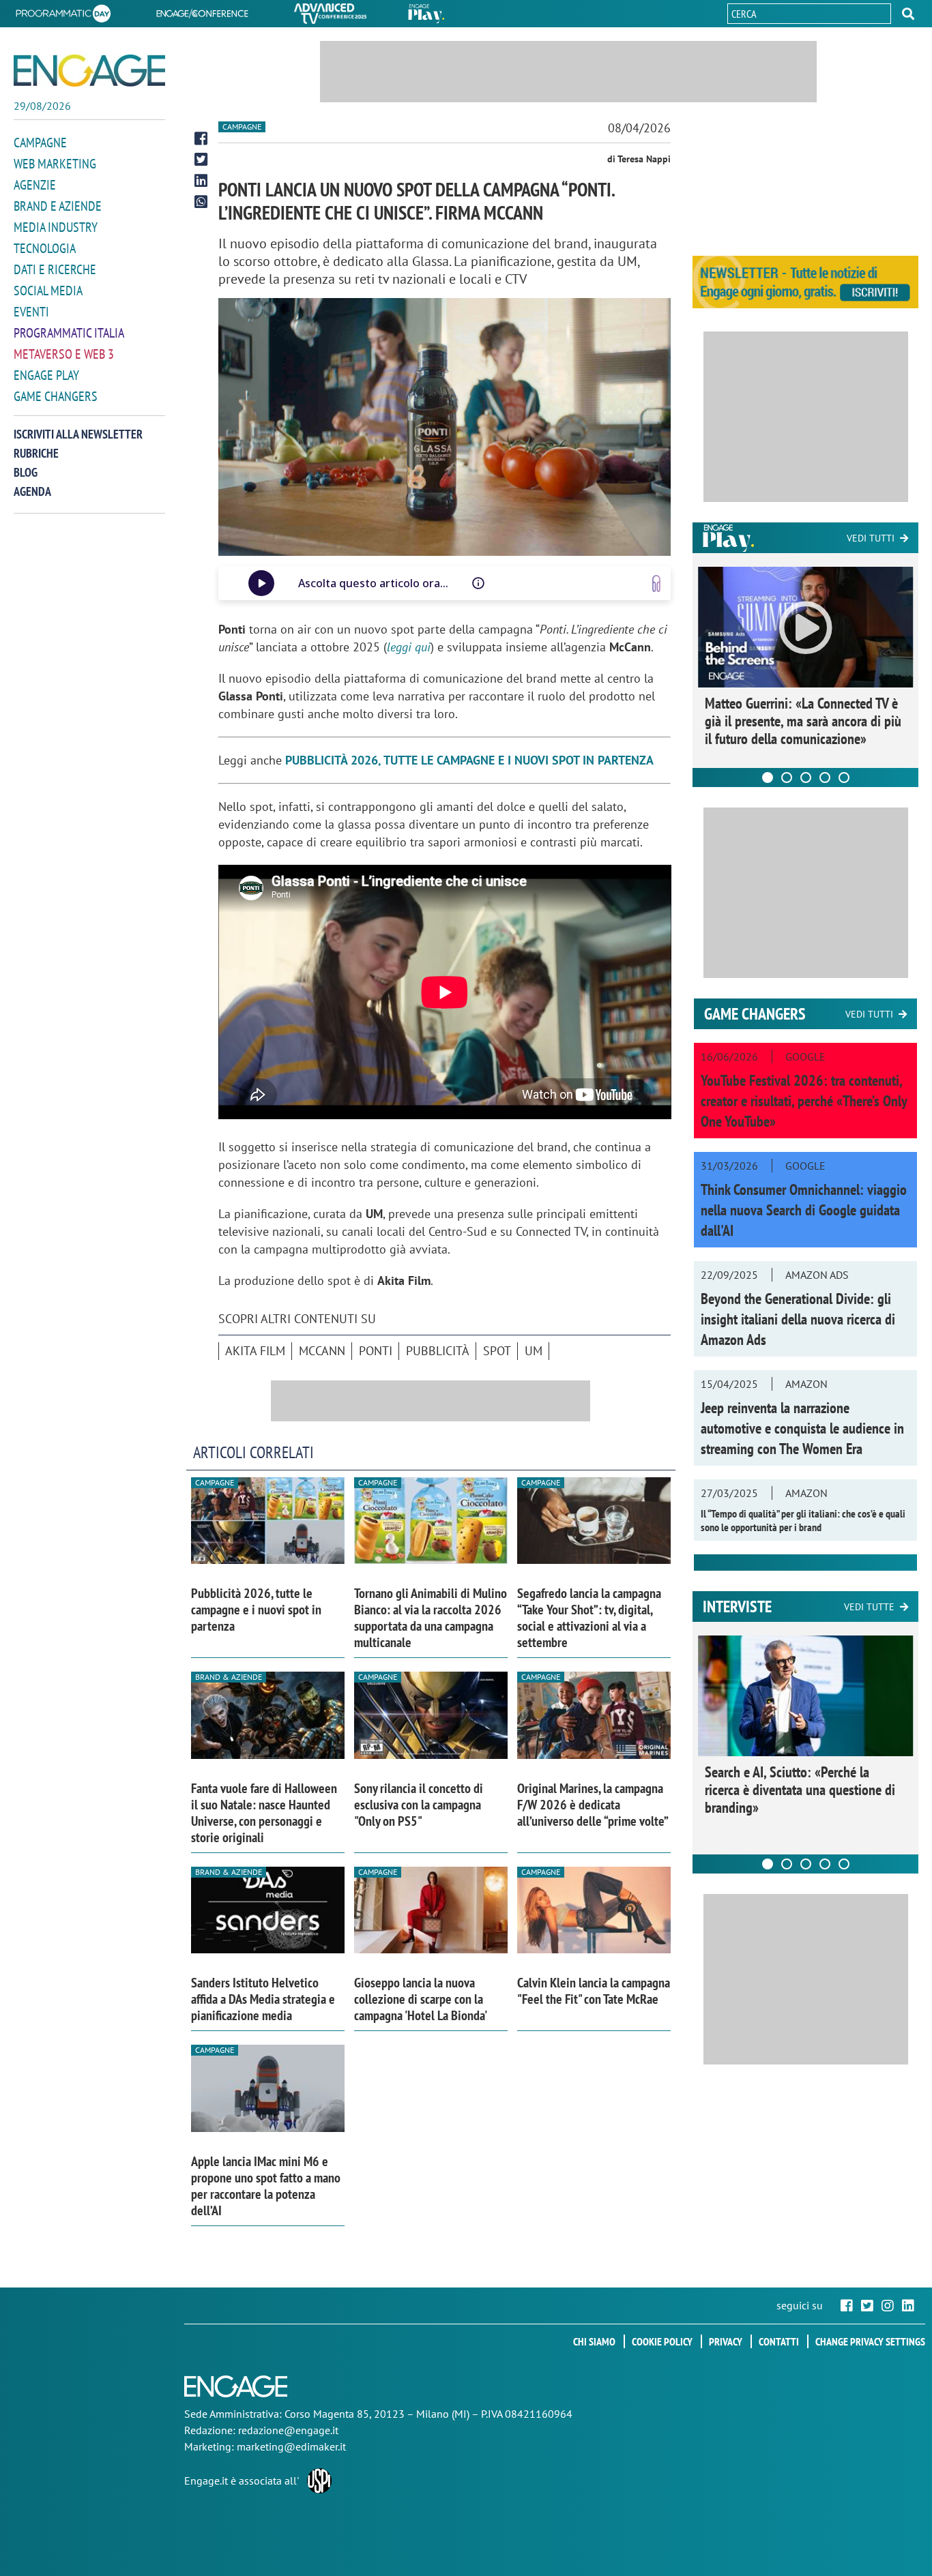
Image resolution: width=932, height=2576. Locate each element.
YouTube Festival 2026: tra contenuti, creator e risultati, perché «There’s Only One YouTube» (804, 1101)
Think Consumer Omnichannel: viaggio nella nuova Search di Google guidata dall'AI (804, 1210)
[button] (908, 14)
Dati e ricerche (55, 269)
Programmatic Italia (69, 333)
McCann (322, 1351)
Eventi (31, 312)
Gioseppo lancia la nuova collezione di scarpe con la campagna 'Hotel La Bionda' (421, 1999)
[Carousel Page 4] (825, 778)
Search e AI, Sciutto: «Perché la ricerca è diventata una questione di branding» (800, 1790)
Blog (26, 472)
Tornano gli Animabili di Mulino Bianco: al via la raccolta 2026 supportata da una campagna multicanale (431, 1618)
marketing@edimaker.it (291, 2446)
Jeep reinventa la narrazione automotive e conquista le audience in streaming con (802, 1428)
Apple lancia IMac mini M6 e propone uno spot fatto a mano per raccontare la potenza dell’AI (266, 2186)
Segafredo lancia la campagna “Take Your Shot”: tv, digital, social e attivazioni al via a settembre (589, 1618)
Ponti (376, 1351)
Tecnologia (45, 248)
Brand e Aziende (58, 206)
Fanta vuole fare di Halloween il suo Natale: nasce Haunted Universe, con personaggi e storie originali (264, 1813)
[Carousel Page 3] (806, 778)
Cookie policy (662, 2341)
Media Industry (56, 227)
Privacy (726, 2341)
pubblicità (438, 1351)
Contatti (779, 2341)
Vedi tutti (871, 538)
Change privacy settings (870, 2341)
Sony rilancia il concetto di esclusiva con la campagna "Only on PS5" (419, 1805)
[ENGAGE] (89, 71)
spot (497, 1351)
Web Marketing (55, 164)
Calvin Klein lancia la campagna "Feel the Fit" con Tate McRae (594, 1991)
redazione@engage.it (288, 2430)
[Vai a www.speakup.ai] (656, 583)
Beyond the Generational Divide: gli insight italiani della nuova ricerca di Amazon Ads (798, 1319)
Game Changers (56, 396)
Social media (48, 291)
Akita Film (255, 1351)
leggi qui (409, 647)
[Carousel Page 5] (844, 778)
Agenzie (35, 185)
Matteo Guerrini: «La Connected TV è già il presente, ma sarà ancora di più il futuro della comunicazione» (803, 721)
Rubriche (36, 453)
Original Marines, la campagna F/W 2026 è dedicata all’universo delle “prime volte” (593, 1805)
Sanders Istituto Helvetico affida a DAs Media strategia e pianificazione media (263, 1999)
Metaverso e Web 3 (64, 354)
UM (534, 1351)
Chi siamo (594, 2341)
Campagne (40, 143)
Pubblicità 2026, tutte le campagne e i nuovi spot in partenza (256, 1610)
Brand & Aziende (229, 1677)
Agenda (32, 491)
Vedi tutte (869, 1607)
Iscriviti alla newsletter (78, 434)
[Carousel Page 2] (787, 778)
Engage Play (46, 375)
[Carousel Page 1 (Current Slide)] (768, 778)
